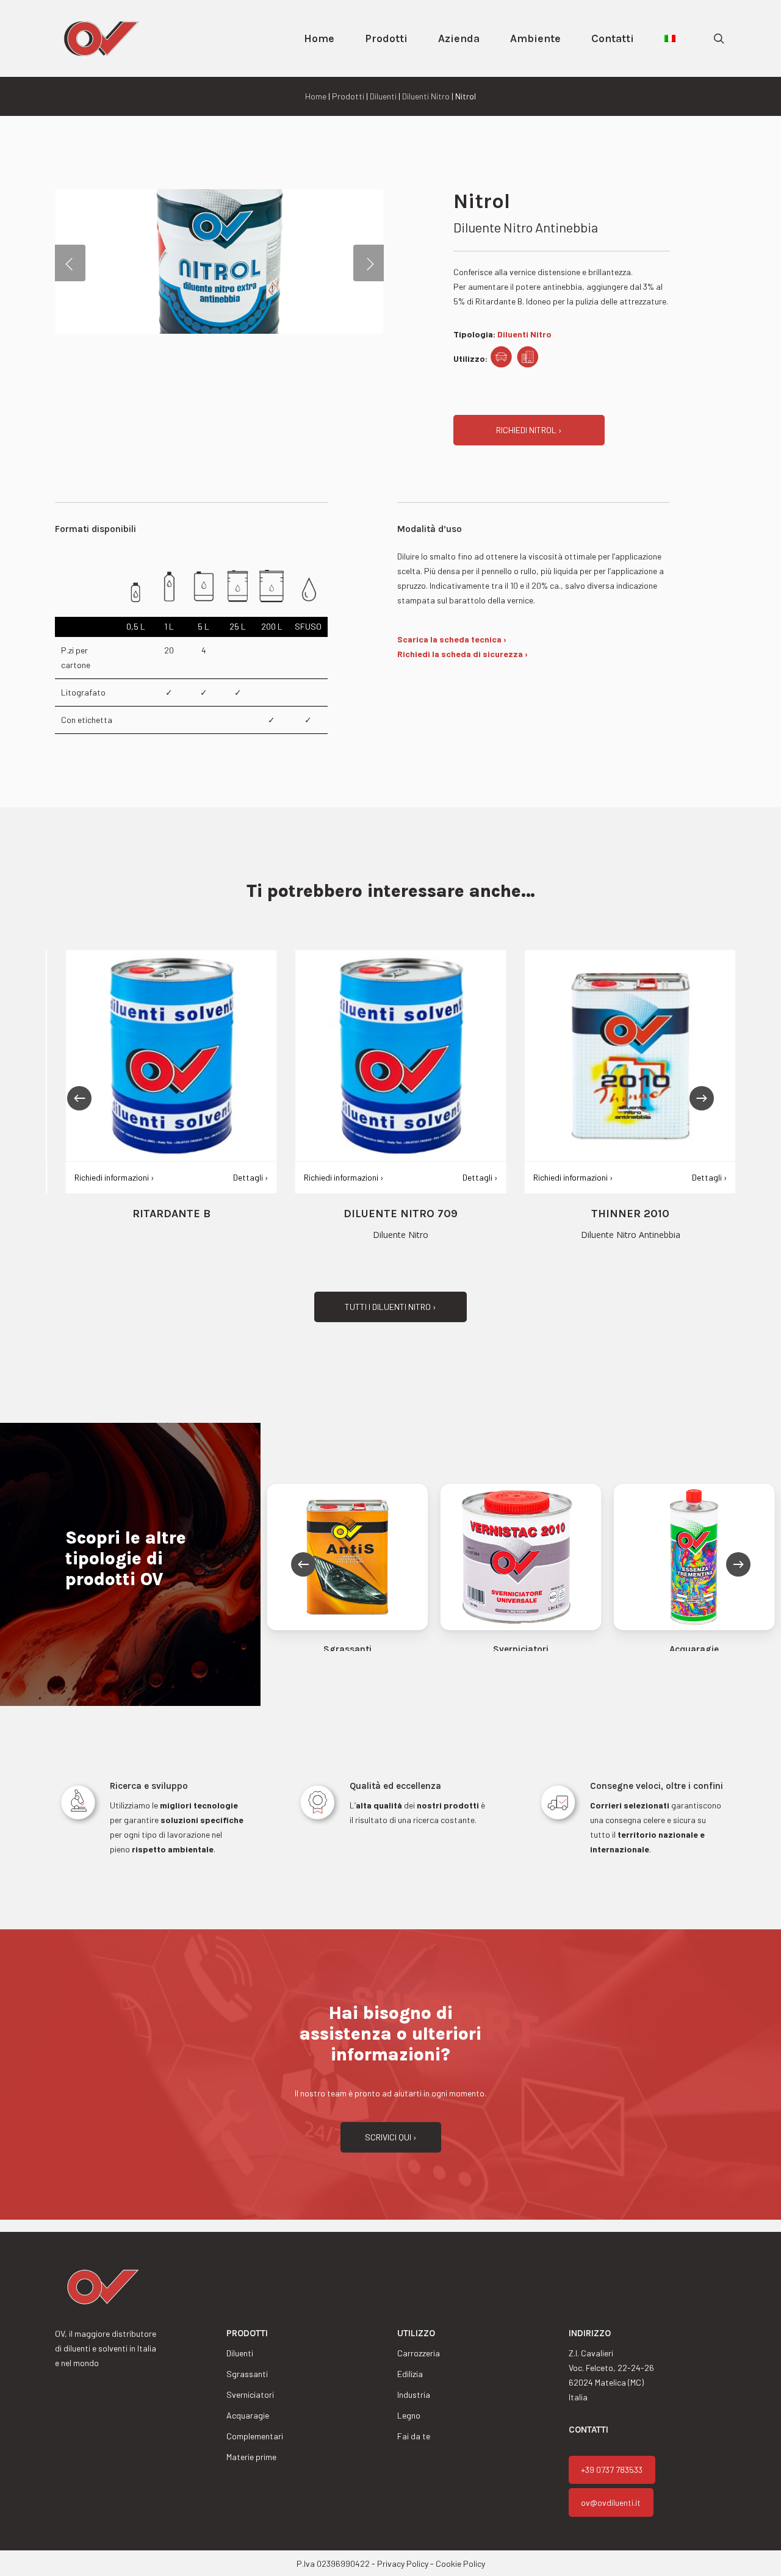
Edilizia (410, 2374)
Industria (414, 2394)
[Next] (702, 1098)
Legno (409, 2415)
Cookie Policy (460, 2563)
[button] (529, 430)
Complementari (255, 2436)
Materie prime (251, 2457)
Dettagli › (240, 1177)
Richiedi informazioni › (104, 1177)
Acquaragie (248, 2415)
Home (316, 96)
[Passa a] (670, 38)
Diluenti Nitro (426, 96)
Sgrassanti (247, 2374)
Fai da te (414, 2436)
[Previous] (79, 1098)
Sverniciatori (250, 2394)
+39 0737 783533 (612, 2470)
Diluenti (383, 96)
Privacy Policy (403, 2563)
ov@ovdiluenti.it (611, 2502)
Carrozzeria (419, 2353)
